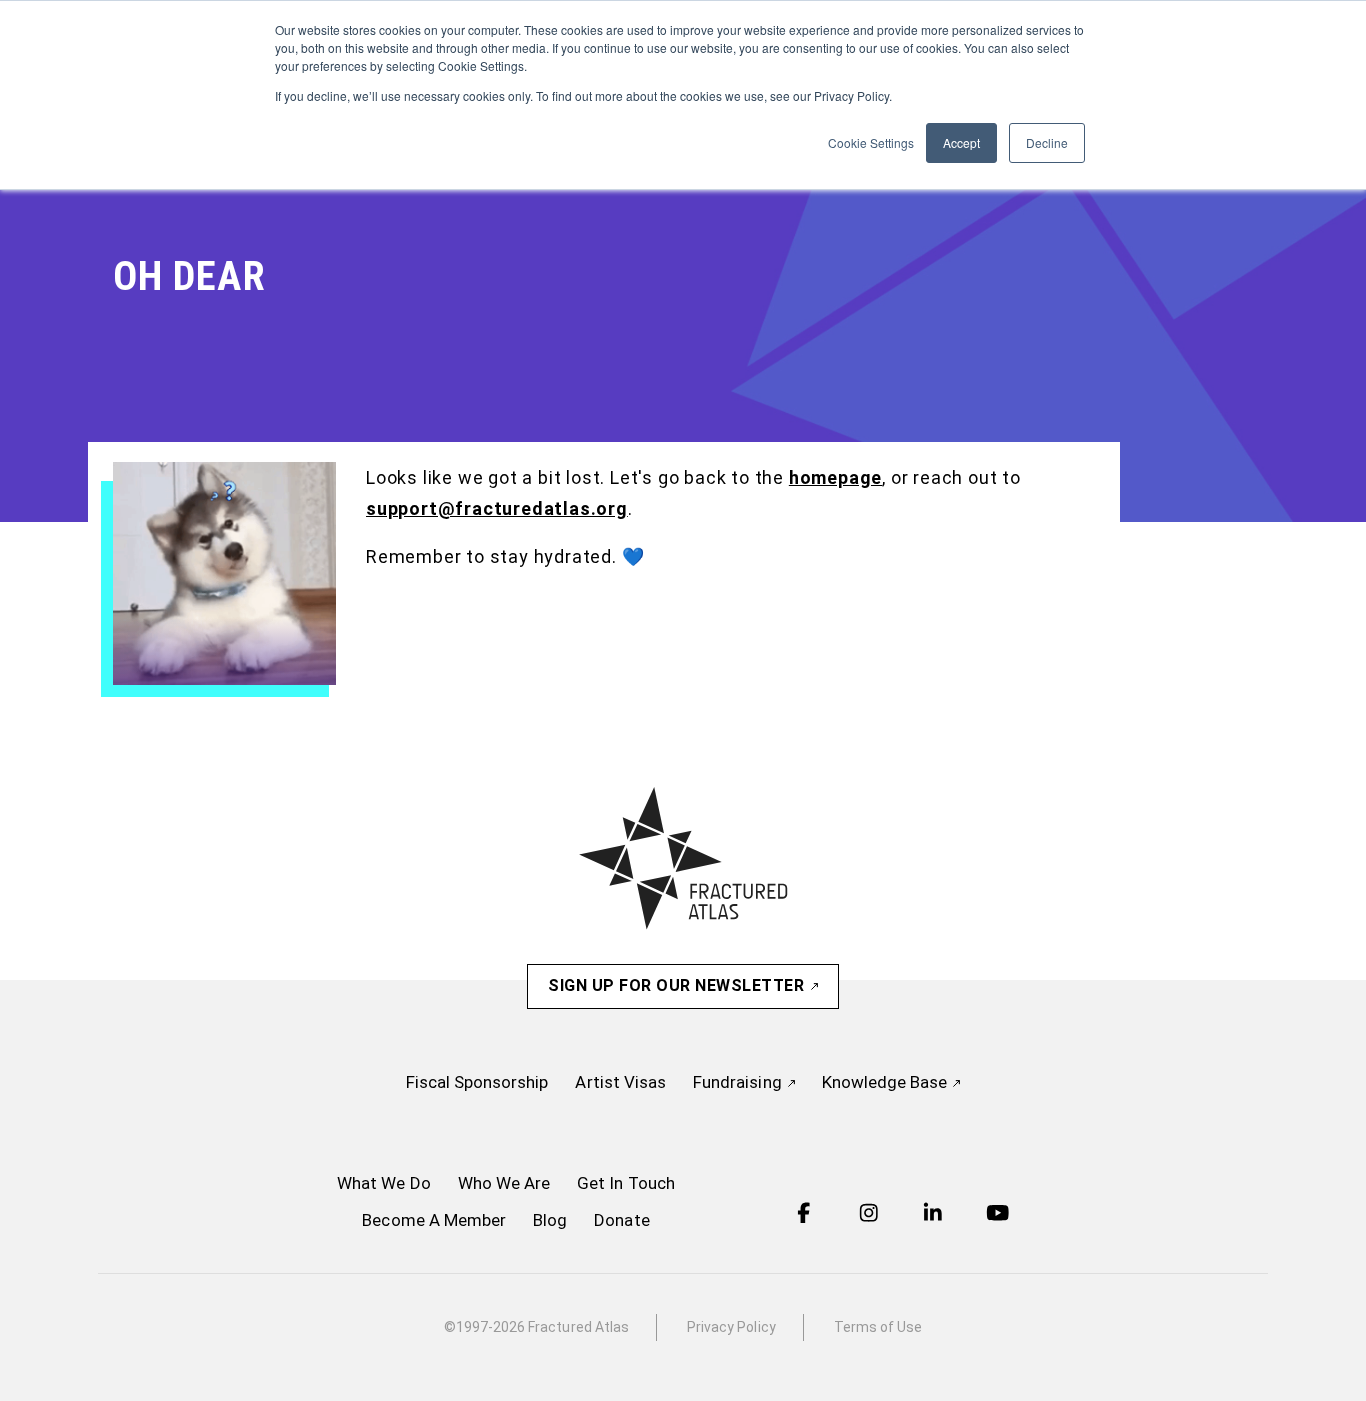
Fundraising (739, 1082)
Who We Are (504, 1183)
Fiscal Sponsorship (477, 1082)
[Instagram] (869, 1216)
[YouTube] (998, 1216)
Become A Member (434, 1220)
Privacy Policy (731, 1327)
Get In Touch (626, 1183)
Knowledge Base (887, 1082)
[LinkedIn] (933, 1216)
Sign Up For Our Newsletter (678, 985)
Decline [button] (1047, 142)
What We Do (384, 1183)
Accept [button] (961, 142)
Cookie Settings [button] (871, 142)
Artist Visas (620, 1082)
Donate (621, 1220)
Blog (550, 1220)
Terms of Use (878, 1327)
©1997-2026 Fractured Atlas (536, 1327)
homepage (835, 477)
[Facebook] (804, 1216)
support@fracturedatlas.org (497, 508)
